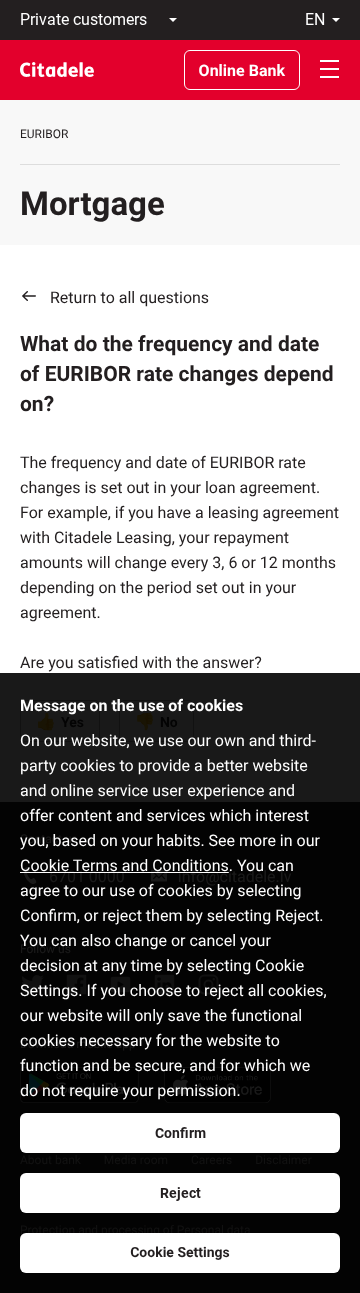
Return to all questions (129, 297)
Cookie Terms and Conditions (124, 865)
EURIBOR (44, 134)
